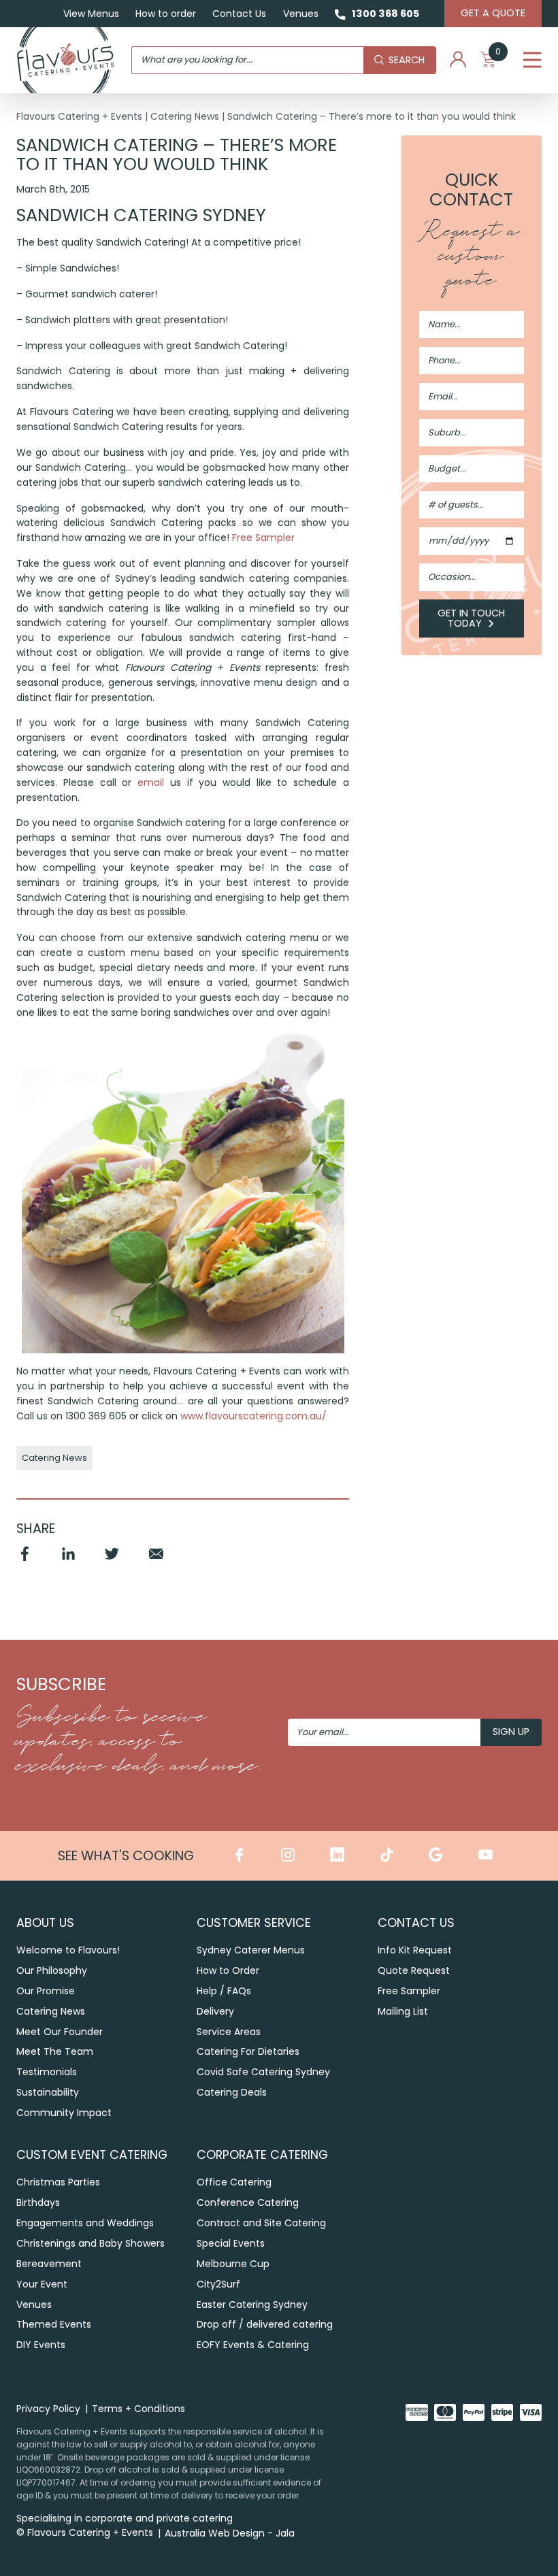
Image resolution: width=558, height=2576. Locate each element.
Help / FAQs (224, 1991)
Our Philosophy (52, 1970)
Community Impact (64, 2113)
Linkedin (68, 1560)
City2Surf (218, 2284)
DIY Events (41, 2345)
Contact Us (239, 14)
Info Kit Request (415, 1950)
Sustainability (48, 2092)
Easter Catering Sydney (252, 2305)
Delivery (215, 2011)
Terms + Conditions (138, 2409)
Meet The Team (55, 2051)
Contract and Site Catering (261, 2223)
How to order (166, 14)
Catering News (185, 116)
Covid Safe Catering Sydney (263, 2072)
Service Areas (229, 2032)
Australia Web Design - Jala (230, 2533)
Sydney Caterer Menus (251, 1950)
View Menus (91, 14)
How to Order (228, 1970)
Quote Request (414, 1970)
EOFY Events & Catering (253, 2345)
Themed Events (54, 2324)
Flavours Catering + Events (79, 116)
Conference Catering (248, 2202)
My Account (458, 60)
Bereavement (49, 2264)
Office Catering (234, 2182)
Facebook (24, 1560)
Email (156, 1560)
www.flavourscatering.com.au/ (253, 1416)
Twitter (112, 1560)
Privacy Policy (48, 2409)
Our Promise (46, 1991)
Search (407, 60)
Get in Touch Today (471, 618)
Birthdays (38, 2202)
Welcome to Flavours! (68, 1950)
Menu (532, 60)
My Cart (498, 55)
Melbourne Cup (233, 2264)
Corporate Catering (262, 2154)
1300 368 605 (385, 14)
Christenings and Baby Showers (91, 2243)
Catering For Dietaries (248, 2051)
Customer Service (254, 1922)
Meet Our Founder (60, 2032)
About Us (45, 1922)
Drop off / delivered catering (265, 2324)
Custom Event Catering (92, 2154)
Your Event (42, 2284)
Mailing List (403, 2011)
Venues (301, 14)
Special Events (231, 2243)
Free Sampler (263, 538)
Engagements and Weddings (85, 2223)
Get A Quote (493, 13)
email (151, 782)
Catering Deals (232, 2092)
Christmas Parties (58, 2182)
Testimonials (47, 2072)
